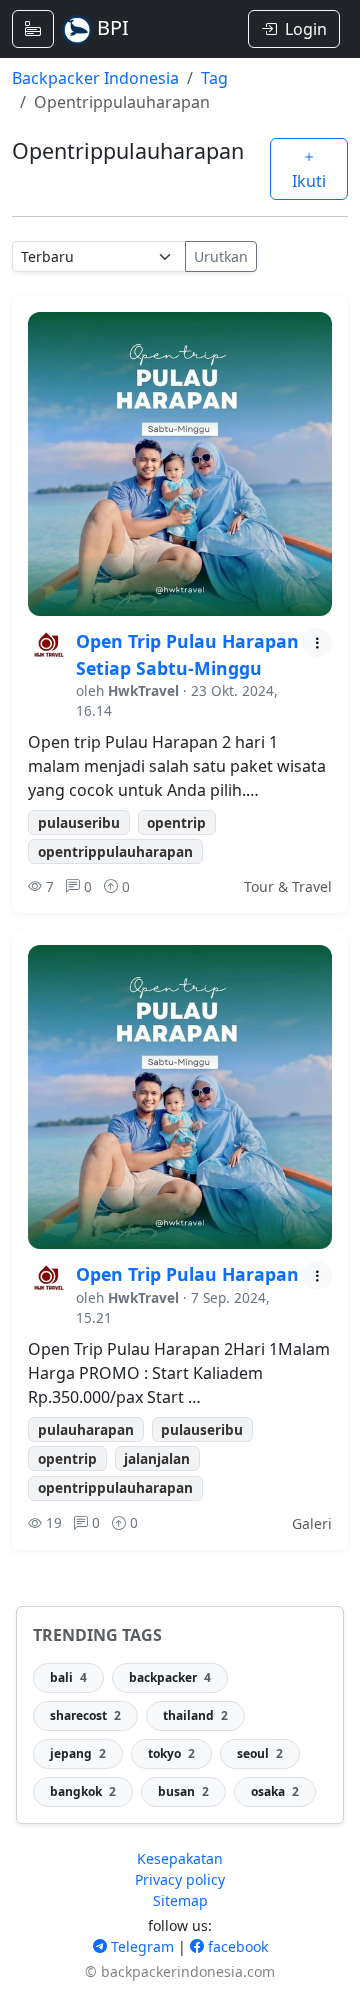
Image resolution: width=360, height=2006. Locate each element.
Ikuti (309, 181)
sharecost (85, 1715)
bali (68, 1677)
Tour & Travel (288, 886)
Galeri (312, 1523)
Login (306, 29)
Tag (214, 78)
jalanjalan (157, 1458)
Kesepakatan (180, 1858)
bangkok (83, 1791)
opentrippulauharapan (115, 851)
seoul (260, 1753)
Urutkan (221, 256)
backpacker (170, 1677)
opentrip (176, 822)
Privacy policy (180, 1879)
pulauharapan (86, 1429)
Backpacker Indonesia (95, 78)
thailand (195, 1715)
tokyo (171, 1753)
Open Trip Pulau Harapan (187, 1274)
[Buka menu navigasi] (33, 29)
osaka (275, 1791)
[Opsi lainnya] (317, 642)
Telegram (140, 1946)
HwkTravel (143, 690)
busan (183, 1791)
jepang (78, 1753)
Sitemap (180, 1900)
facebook (236, 1946)
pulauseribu (79, 822)
